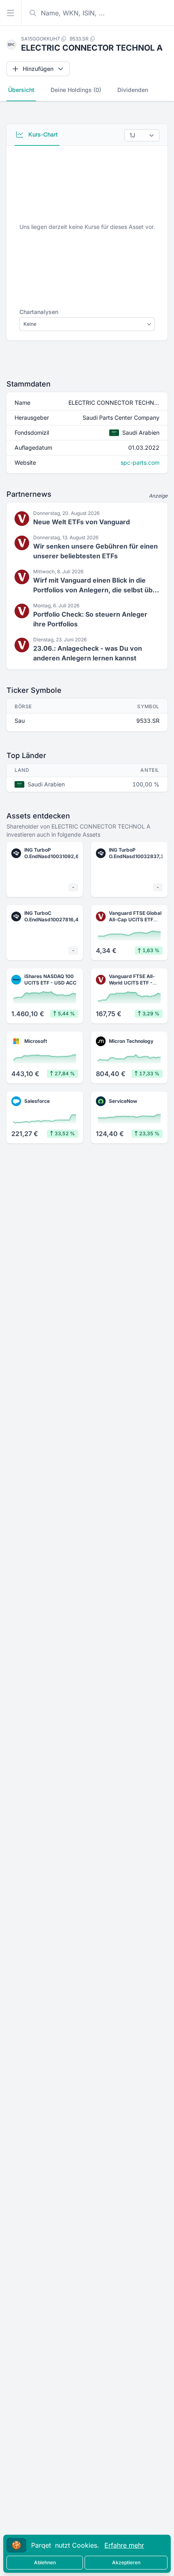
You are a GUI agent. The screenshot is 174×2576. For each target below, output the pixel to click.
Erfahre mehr (124, 2545)
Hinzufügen (38, 69)
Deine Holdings (76, 90)
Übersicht (21, 90)
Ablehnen (45, 2562)
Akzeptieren (126, 2562)
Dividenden (133, 90)
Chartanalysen (39, 312)
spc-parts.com (140, 462)
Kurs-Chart (42, 134)
